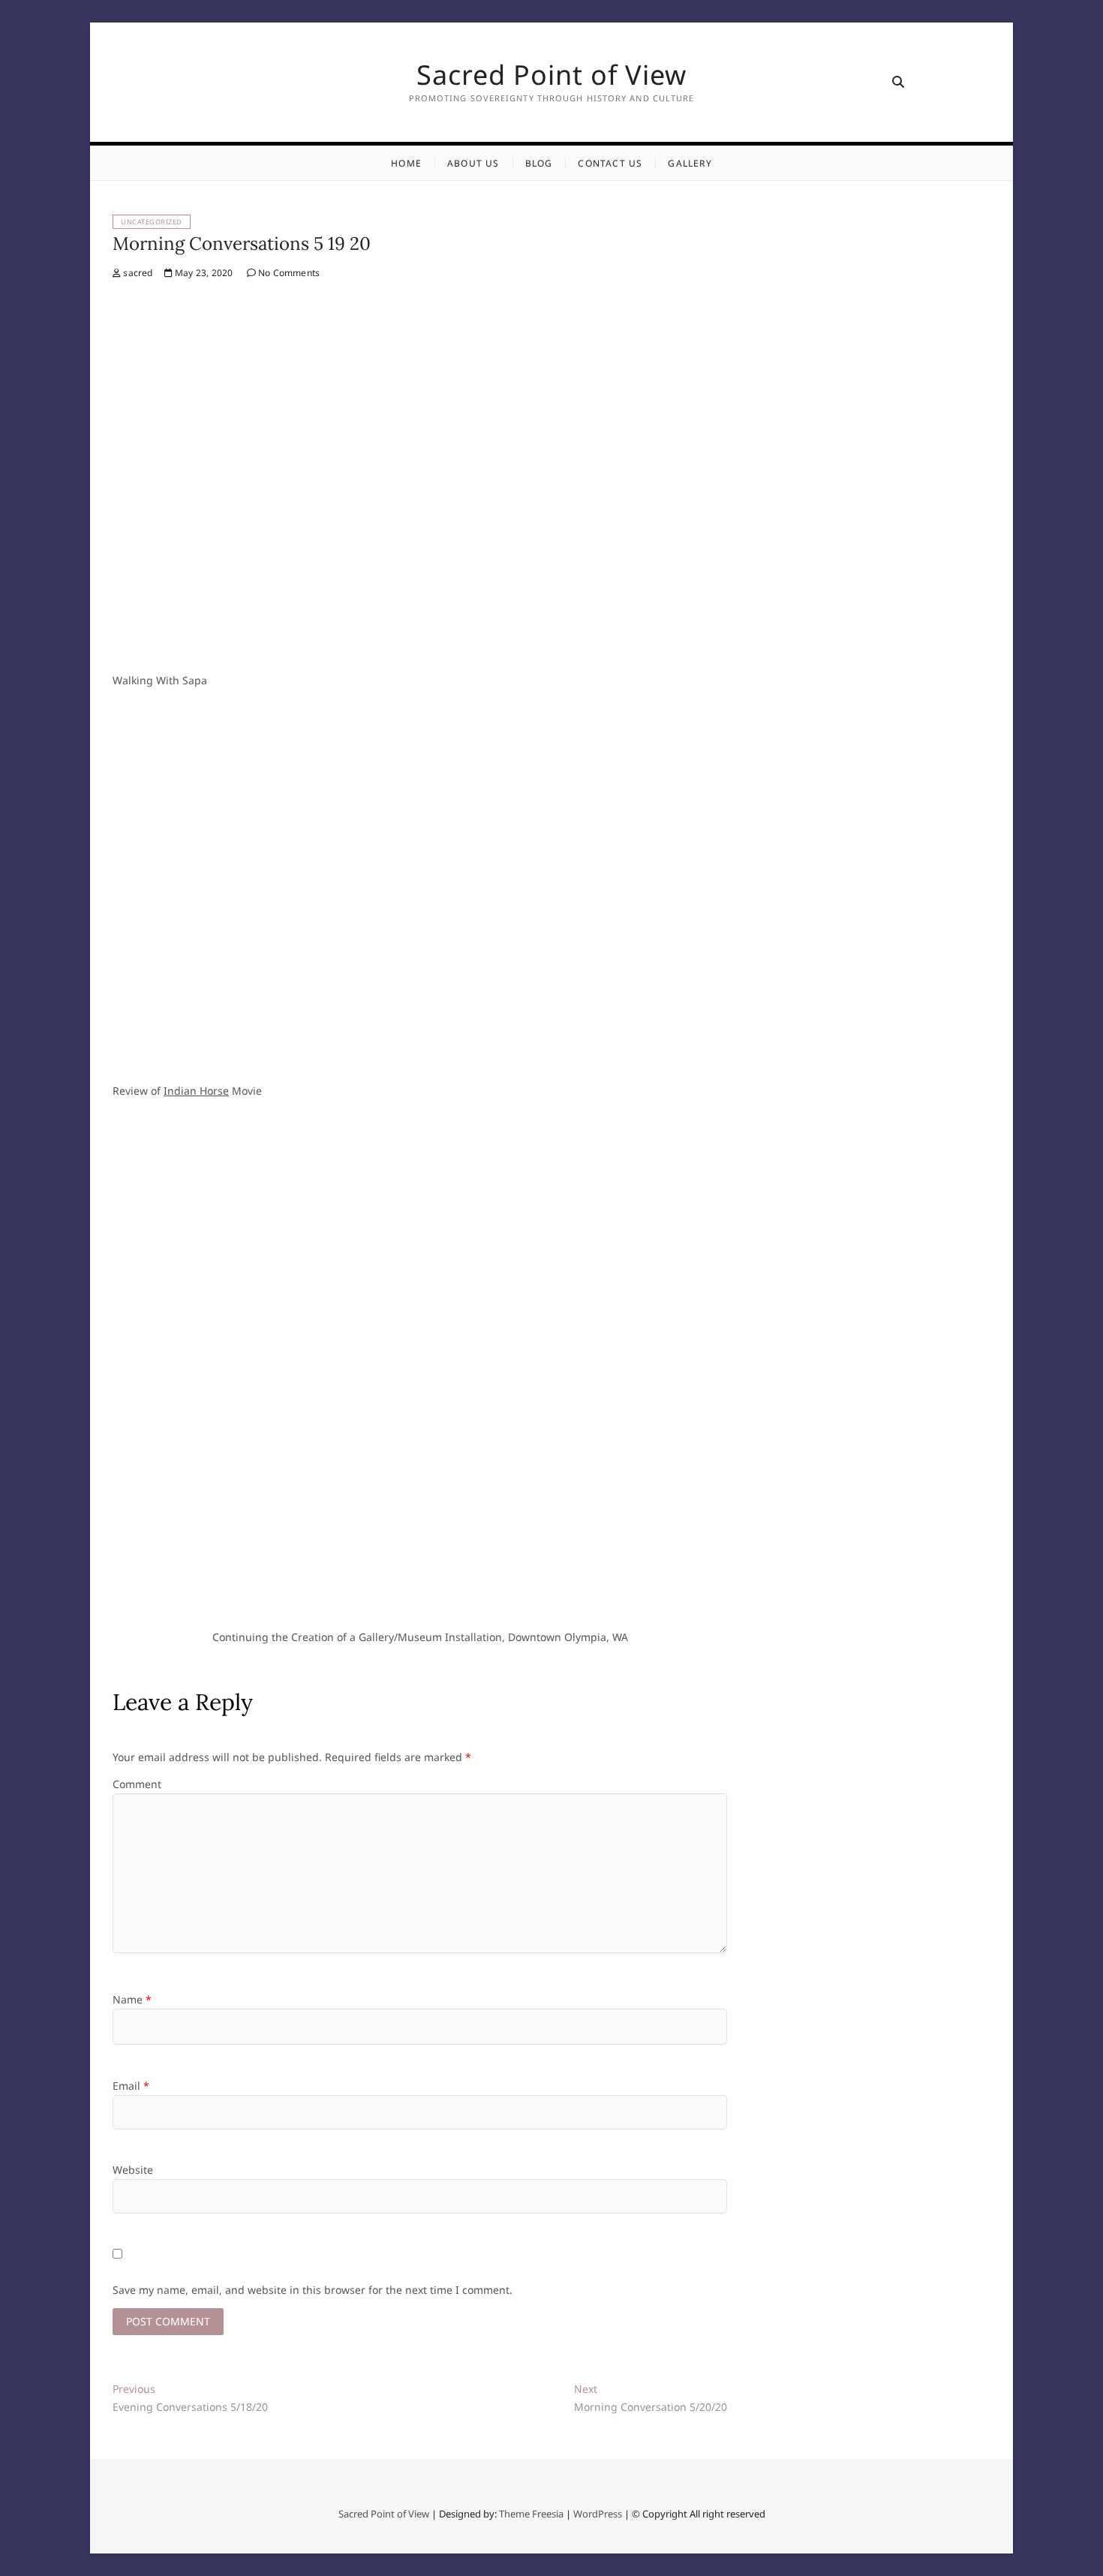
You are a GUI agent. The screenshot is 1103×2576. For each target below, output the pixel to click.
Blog (539, 163)
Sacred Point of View (551, 75)
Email (131, 2086)
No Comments (288, 273)
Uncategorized (152, 222)
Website (133, 2170)
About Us (473, 163)
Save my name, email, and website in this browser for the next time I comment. (313, 2290)
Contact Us (610, 163)
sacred (137, 273)
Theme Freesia (531, 2514)
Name (132, 1999)
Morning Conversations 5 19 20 (242, 243)
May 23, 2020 (203, 273)
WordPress (598, 2514)
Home (406, 163)
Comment (137, 1784)
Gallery (690, 163)
